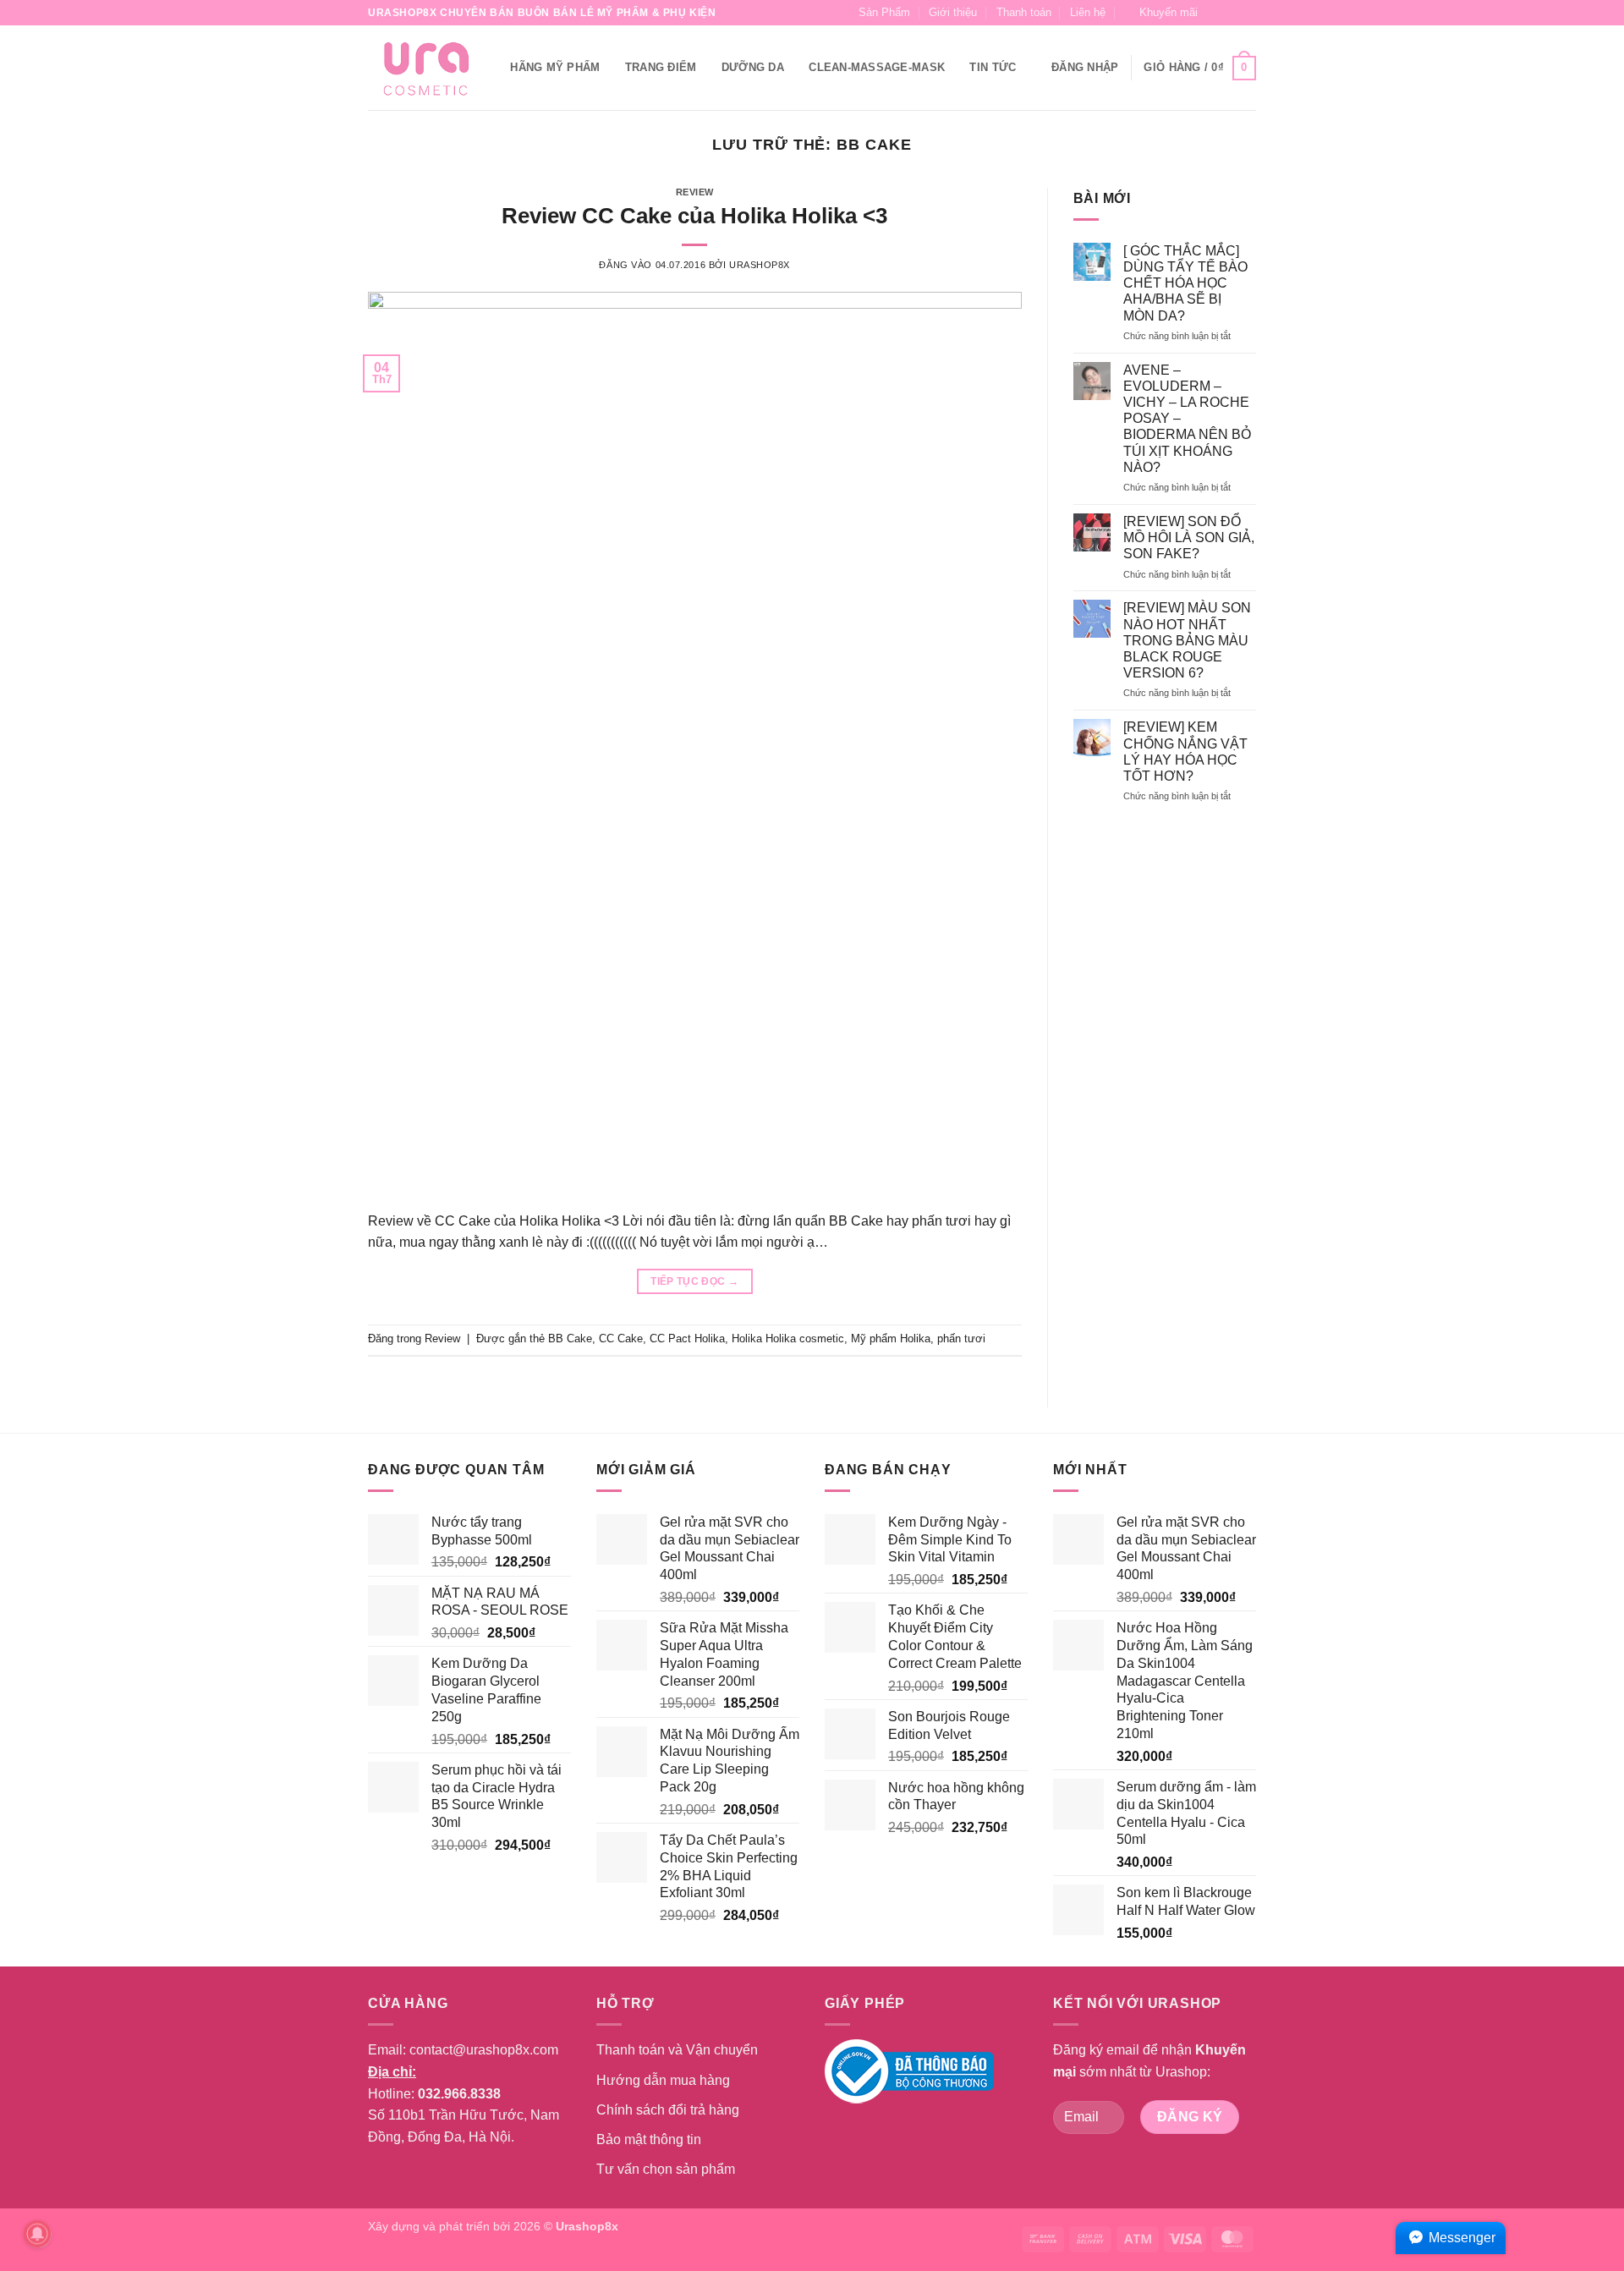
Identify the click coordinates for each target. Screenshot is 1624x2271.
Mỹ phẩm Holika (891, 1338)
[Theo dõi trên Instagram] (1232, 13)
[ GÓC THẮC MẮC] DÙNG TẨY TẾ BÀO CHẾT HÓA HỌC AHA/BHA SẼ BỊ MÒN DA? (1185, 283)
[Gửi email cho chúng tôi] (1248, 13)
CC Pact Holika (687, 1338)
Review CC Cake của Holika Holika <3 (694, 216)
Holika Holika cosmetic (788, 1338)
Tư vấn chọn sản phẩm (666, 2169)
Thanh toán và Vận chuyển (677, 2050)
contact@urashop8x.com (484, 2050)
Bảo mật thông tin (649, 2139)
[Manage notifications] (37, 2234)
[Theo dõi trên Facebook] (1215, 13)
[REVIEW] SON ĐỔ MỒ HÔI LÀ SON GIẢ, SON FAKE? (1189, 538)
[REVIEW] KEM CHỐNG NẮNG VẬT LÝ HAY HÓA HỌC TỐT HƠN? (1185, 752)
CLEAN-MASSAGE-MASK (877, 67)
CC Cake (621, 1338)
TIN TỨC (993, 67)
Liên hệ (1088, 12)
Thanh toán (1024, 12)
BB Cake (570, 1338)
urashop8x (760, 265)
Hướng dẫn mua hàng (663, 2080)
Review (695, 192)
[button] (1161, 13)
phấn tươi (961, 1338)
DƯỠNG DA (753, 67)
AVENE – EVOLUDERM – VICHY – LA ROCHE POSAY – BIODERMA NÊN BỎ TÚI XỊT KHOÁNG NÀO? (1187, 419)
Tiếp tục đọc (694, 1281)
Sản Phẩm (884, 12)
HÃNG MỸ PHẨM (555, 67)
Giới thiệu (953, 12)
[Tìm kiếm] (492, 68)
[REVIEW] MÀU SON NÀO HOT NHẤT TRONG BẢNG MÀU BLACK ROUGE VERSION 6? (1187, 640)
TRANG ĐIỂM (661, 67)
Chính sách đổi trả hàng (668, 2110)
